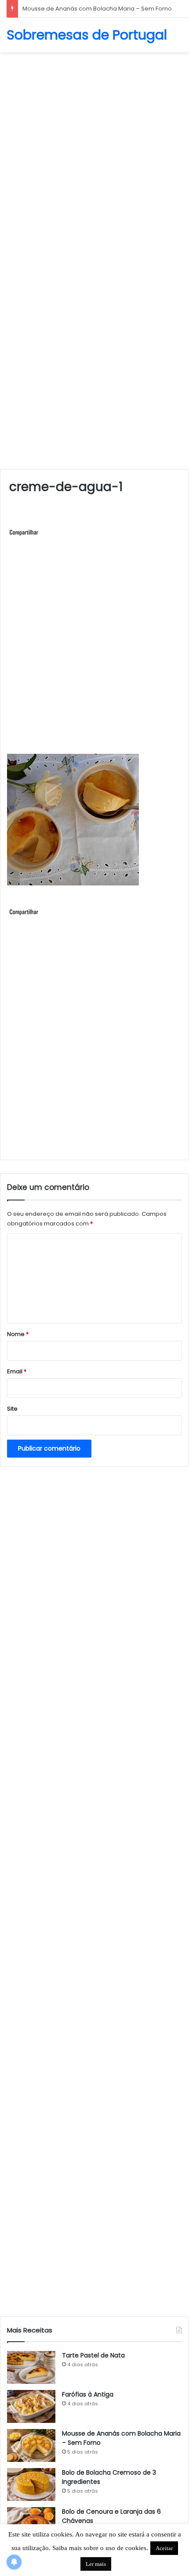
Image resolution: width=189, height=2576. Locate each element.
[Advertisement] (94, 155)
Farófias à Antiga (88, 2394)
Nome (18, 1334)
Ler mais (96, 2564)
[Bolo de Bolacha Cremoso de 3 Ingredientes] (31, 2485)
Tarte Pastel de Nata (93, 2355)
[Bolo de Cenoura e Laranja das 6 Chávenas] (31, 2524)
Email (17, 1371)
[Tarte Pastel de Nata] (31, 2367)
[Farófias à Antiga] (31, 2406)
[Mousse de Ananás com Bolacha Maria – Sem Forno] (31, 2445)
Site (12, 1409)
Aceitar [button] (164, 2548)
